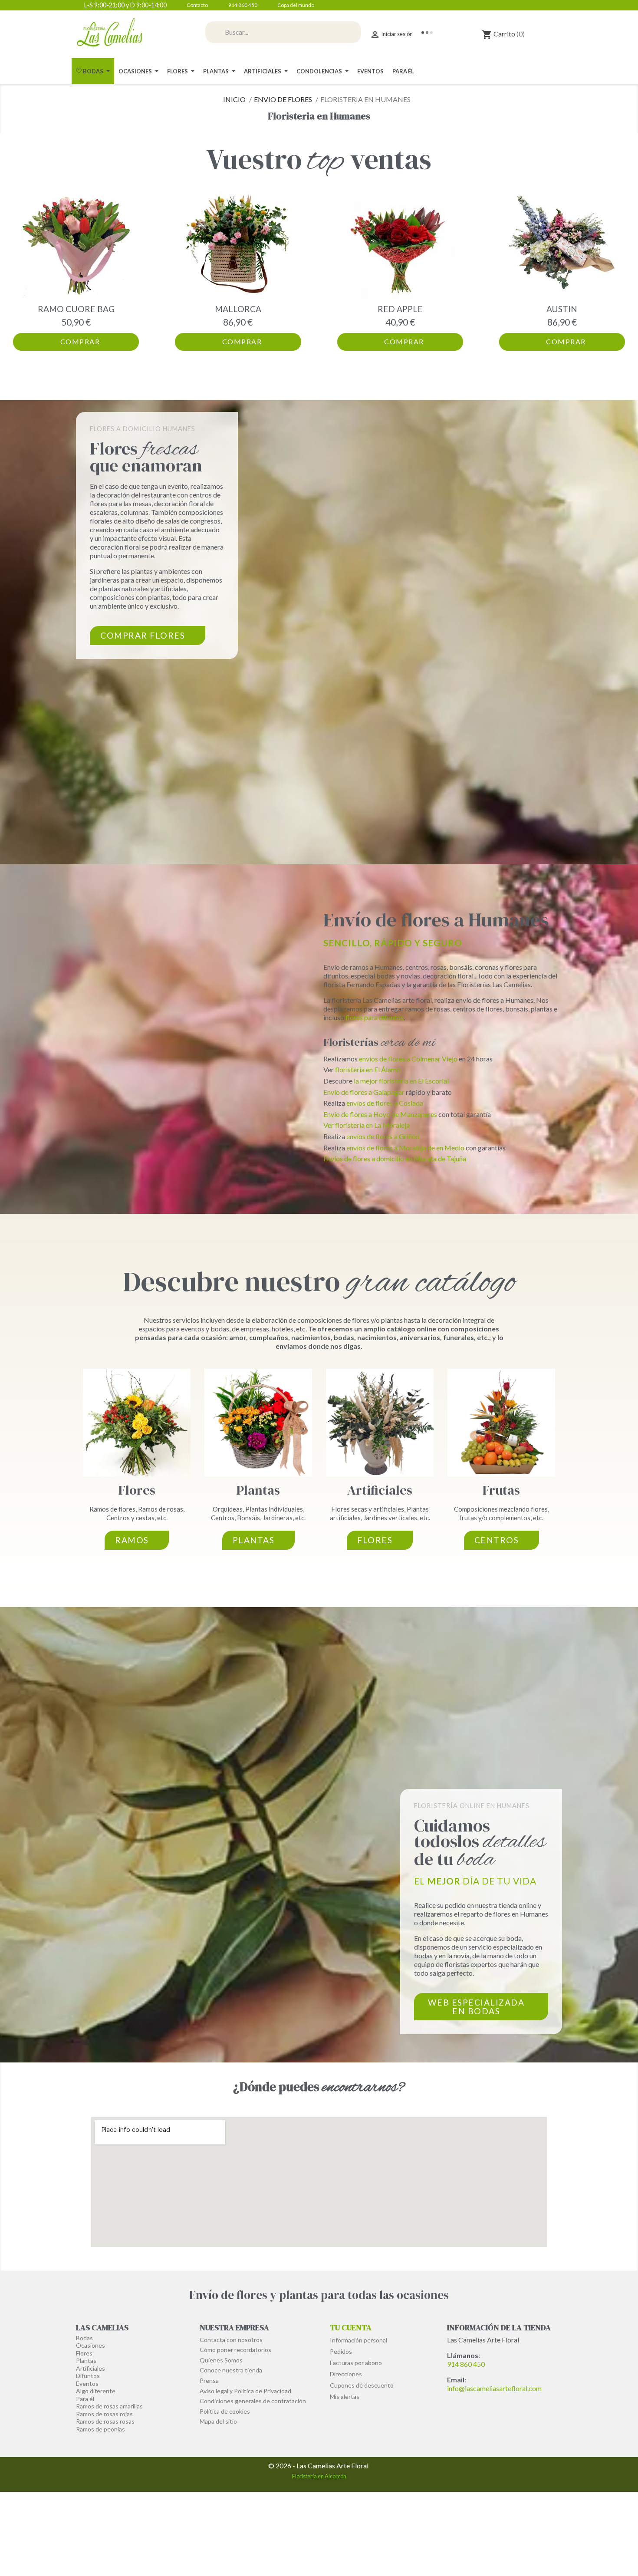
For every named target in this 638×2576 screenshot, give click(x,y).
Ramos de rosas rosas (105, 2421)
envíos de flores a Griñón (383, 1136)
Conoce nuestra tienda (231, 2370)
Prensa (209, 2380)
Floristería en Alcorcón (319, 2476)
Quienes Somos (221, 2360)
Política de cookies (225, 2411)
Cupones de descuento (362, 2385)
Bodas (84, 2338)
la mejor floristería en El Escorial (401, 1081)
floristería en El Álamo (368, 1069)
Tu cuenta (351, 2327)
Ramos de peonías (100, 2429)
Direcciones (346, 2374)
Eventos (87, 2383)
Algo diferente (96, 2391)
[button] (21, 270)
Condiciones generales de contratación (253, 2401)
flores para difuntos (375, 1017)
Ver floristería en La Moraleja (367, 1125)
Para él (85, 2399)
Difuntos (88, 2376)
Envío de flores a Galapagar (364, 1092)
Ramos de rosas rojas (104, 2414)
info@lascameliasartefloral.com (494, 2388)
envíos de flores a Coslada (385, 1103)
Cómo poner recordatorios (235, 2350)
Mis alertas (345, 2396)
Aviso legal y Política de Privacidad (245, 2391)
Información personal (358, 2340)
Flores (137, 1490)
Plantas (258, 1490)
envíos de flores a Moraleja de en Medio (406, 1148)
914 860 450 (466, 2364)
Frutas (501, 1490)
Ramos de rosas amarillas (109, 2406)
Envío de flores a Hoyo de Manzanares (381, 1114)
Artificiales (380, 1490)
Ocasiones (90, 2345)
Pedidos (341, 2351)
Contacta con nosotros (231, 2340)
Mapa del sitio (218, 2421)
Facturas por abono (356, 2363)
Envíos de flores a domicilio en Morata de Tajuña (395, 1158)
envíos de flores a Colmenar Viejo (409, 1059)
